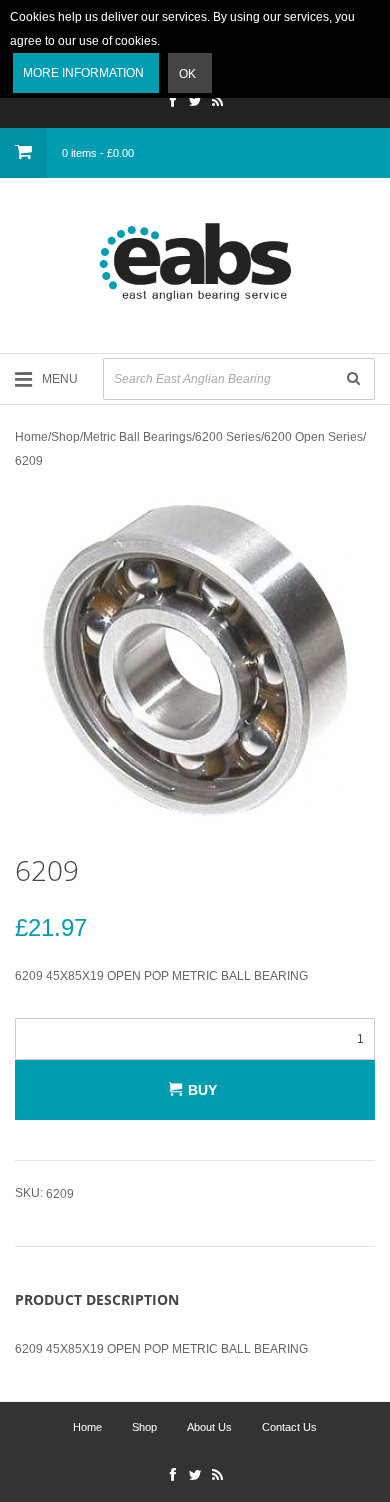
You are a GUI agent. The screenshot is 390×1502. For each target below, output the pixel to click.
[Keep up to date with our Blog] (217, 103)
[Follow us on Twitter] (195, 103)
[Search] (353, 379)
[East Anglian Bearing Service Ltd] (195, 262)
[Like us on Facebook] (173, 103)
